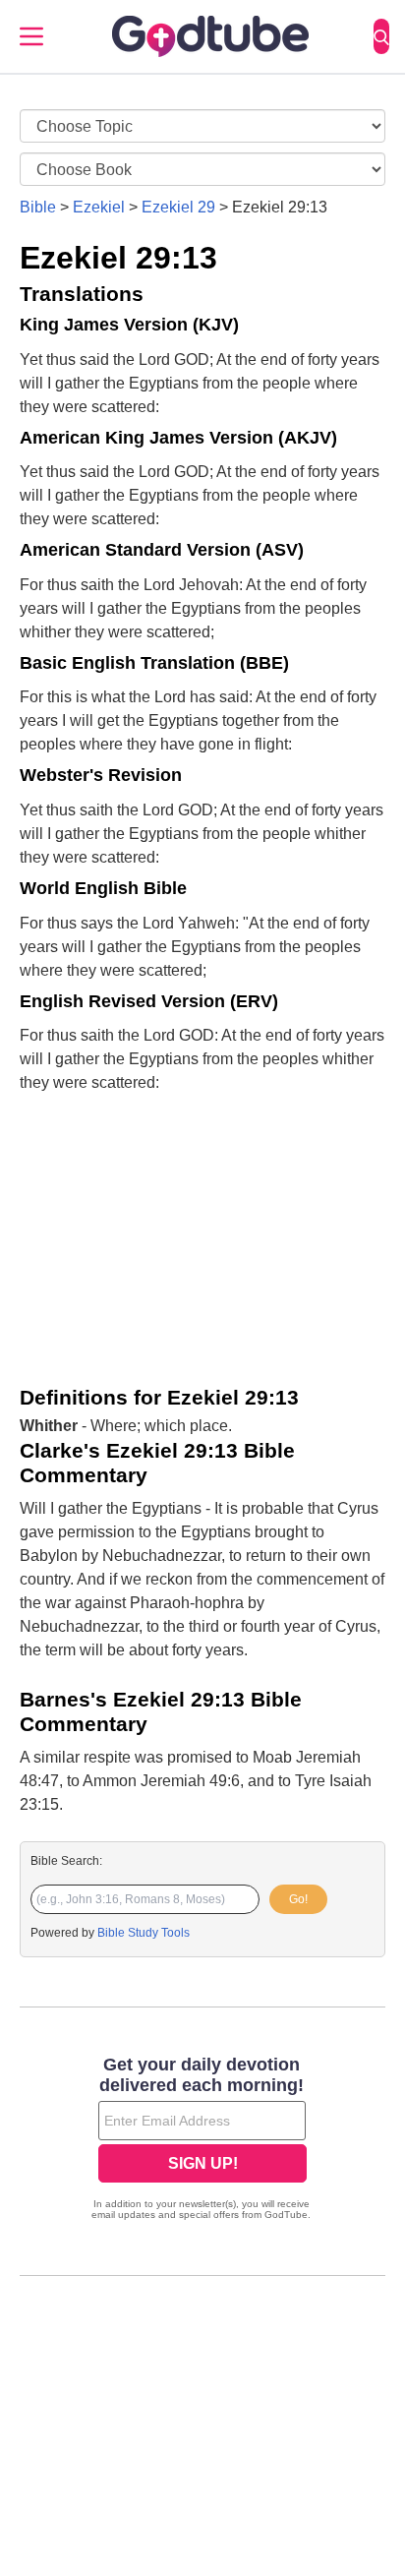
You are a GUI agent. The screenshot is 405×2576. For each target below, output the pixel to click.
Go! (298, 1899)
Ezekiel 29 (178, 207)
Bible (38, 207)
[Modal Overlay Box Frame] (202, 2140)
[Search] (381, 36)
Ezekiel (99, 207)
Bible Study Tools (144, 1933)
